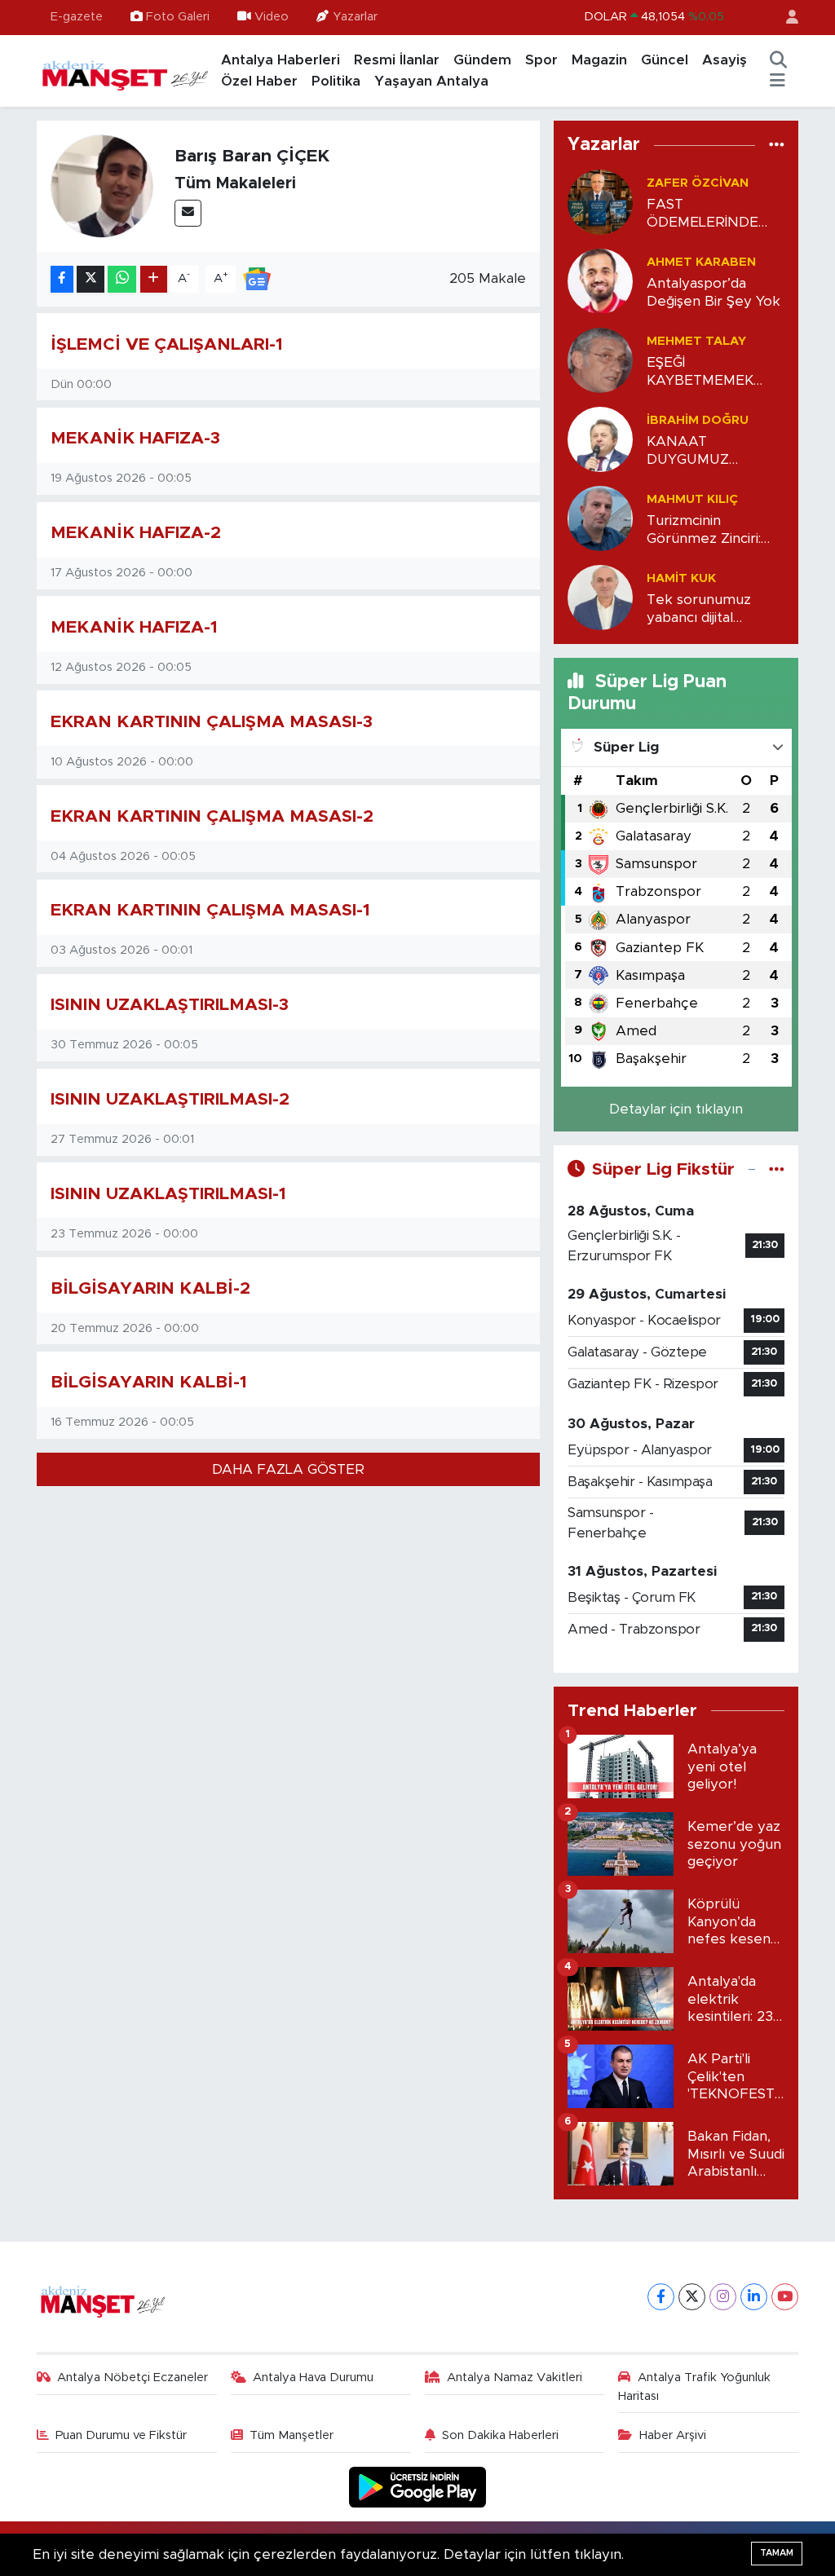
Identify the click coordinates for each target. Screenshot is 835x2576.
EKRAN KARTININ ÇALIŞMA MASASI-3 (212, 722)
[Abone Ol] (257, 278)
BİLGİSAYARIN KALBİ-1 (149, 1382)
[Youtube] (785, 2297)
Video (272, 17)
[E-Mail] (188, 213)
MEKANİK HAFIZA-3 (135, 438)
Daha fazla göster (288, 1469)
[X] (692, 2297)
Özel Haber (259, 81)
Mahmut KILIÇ (692, 499)
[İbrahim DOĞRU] (600, 439)
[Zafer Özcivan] (600, 202)
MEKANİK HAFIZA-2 (136, 533)
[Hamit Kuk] (600, 597)
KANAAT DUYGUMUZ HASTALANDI (692, 451)
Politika (336, 81)
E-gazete (77, 17)
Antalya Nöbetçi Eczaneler (133, 2378)
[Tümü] (777, 145)
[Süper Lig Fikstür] (777, 1169)
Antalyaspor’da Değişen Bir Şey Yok (714, 292)
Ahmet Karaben (701, 262)
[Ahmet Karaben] (600, 281)
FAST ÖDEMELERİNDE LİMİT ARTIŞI (702, 214)
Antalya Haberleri (281, 60)
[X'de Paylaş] (91, 279)
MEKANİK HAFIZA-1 (134, 627)
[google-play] (418, 2487)
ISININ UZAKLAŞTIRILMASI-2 (170, 1099)
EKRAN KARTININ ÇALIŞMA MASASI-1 (210, 910)
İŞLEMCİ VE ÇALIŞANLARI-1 (167, 344)
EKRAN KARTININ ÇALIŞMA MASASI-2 (212, 816)
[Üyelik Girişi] (785, 18)
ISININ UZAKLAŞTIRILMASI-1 (168, 1194)
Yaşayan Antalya (431, 81)
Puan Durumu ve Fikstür (121, 2435)
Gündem (482, 60)
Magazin (599, 60)
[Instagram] (723, 2297)
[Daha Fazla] (154, 279)
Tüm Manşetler (292, 2435)
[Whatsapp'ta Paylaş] (122, 279)
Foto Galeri (178, 17)
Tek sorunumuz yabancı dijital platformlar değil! (703, 609)
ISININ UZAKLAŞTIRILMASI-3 (170, 1005)
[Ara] (778, 60)
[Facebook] (661, 2297)
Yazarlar (355, 17)
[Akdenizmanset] (126, 70)
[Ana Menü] (778, 82)
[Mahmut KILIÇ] (600, 518)
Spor (541, 60)
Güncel (665, 60)
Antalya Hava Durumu (313, 2378)
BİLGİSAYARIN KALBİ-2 (150, 1288)
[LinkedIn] (754, 2297)
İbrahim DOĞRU (698, 420)
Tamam (777, 2553)
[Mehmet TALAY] (600, 360)
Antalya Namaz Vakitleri (515, 2378)
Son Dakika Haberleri (500, 2435)
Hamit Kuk (681, 578)
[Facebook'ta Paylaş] (62, 279)
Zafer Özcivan (698, 183)
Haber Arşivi (673, 2435)
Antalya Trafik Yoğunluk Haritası (694, 2386)
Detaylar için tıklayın (676, 1109)
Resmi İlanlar (397, 60)
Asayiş (725, 60)
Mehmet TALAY (696, 341)
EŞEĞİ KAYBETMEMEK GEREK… (700, 372)
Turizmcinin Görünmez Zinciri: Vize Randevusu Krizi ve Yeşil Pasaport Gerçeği (716, 530)
